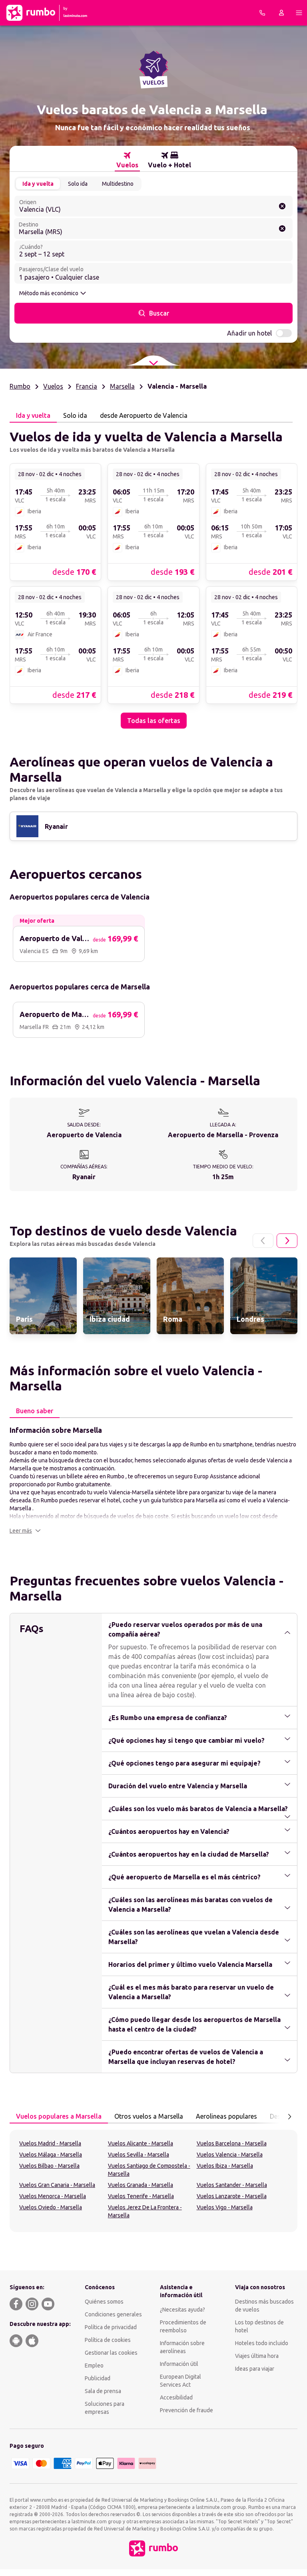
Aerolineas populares (226, 2116)
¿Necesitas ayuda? (182, 2310)
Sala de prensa (103, 2391)
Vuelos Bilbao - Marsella (49, 2166)
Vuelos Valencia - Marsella (230, 2155)
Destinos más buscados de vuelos (264, 2306)
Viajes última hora (257, 2356)
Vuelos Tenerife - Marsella (141, 2196)
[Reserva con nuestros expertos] (262, 13)
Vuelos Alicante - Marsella (141, 2143)
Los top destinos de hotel (259, 2326)
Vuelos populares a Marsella (59, 2116)
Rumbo (20, 386)
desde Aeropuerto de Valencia (144, 415)
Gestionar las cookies (111, 2353)
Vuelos (53, 386)
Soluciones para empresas (105, 2408)
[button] (25, 1531)
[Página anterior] (263, 1241)
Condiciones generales (113, 2314)
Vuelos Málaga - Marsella (51, 2155)
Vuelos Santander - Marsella (232, 2185)
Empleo (94, 2365)
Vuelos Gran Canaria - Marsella (57, 2185)
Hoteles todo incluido (262, 2343)
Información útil (179, 2364)
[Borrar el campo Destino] (282, 228)
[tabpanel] (153, 576)
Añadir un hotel (249, 333)
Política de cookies (108, 2340)
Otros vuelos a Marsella (149, 2116)
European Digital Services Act (180, 2381)
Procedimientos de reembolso (183, 2326)
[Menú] (299, 13)
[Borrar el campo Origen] (282, 206)
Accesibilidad (176, 2397)
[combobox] (153, 206)
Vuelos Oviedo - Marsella (51, 2207)
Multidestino (118, 184)
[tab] (127, 160)
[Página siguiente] (287, 1241)
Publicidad (98, 2378)
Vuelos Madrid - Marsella (50, 2143)
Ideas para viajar (255, 2369)
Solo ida (78, 184)
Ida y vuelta (38, 184)
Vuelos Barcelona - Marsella (232, 2143)
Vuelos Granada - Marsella (141, 2185)
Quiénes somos (104, 2302)
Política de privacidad (111, 2327)
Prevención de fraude (186, 2410)
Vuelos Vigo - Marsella (225, 2207)
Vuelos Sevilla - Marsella (139, 2155)
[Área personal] (281, 13)
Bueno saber (35, 1411)
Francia (87, 386)
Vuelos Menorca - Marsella (53, 2196)
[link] (55, 522)
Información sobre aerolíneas (182, 2347)
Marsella (122, 386)
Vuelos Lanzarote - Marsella (232, 2196)
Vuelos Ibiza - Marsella (225, 2166)
